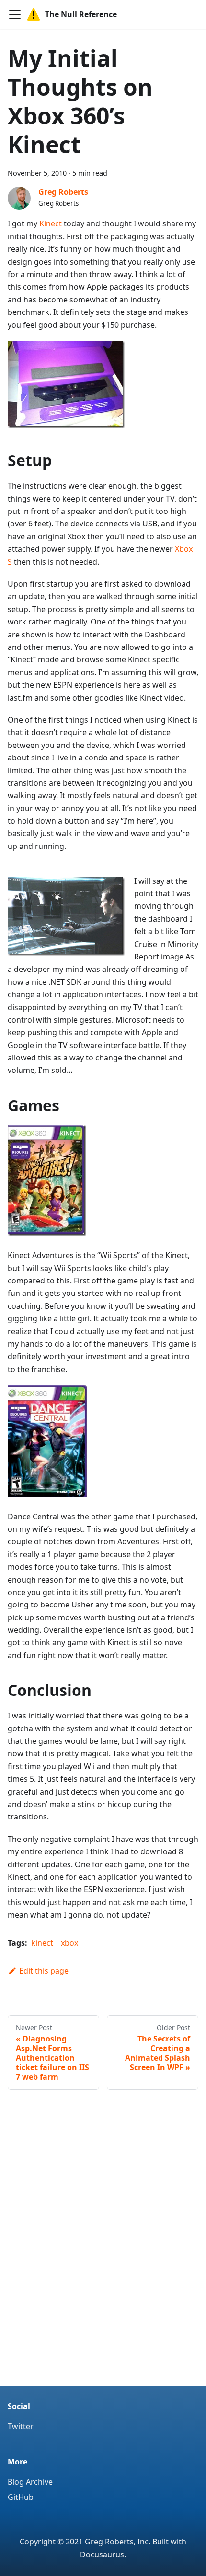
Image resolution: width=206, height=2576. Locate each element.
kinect (42, 1943)
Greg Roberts (63, 192)
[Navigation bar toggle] (15, 14)
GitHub (21, 2497)
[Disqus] (103, 2248)
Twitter (21, 2426)
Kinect (51, 223)
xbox (69, 1943)
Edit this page (44, 1971)
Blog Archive (30, 2482)
